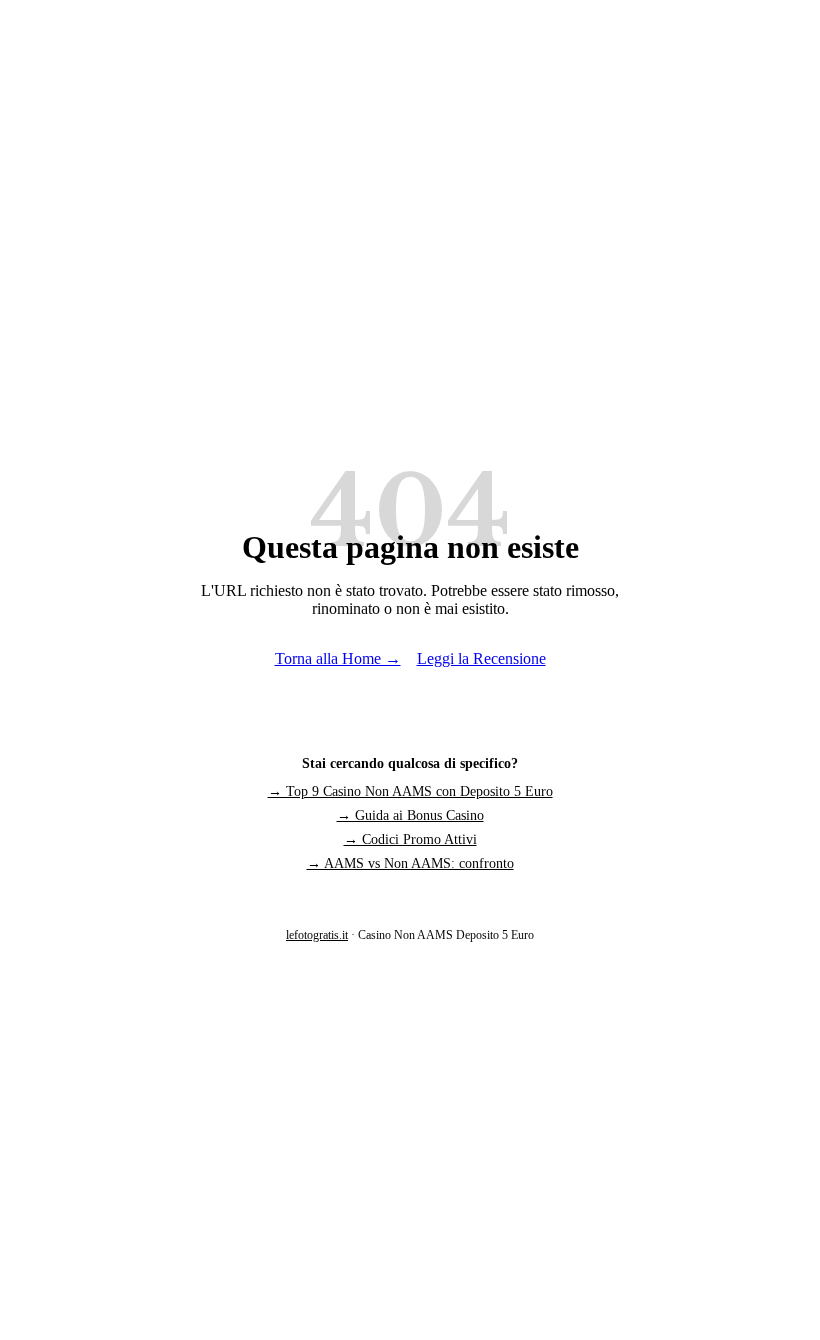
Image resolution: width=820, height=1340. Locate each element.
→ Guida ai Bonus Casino (410, 815)
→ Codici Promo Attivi (410, 839)
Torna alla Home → (338, 658)
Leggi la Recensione (481, 658)
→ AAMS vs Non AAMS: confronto (410, 863)
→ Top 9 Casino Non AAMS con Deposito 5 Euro (410, 791)
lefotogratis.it (317, 935)
